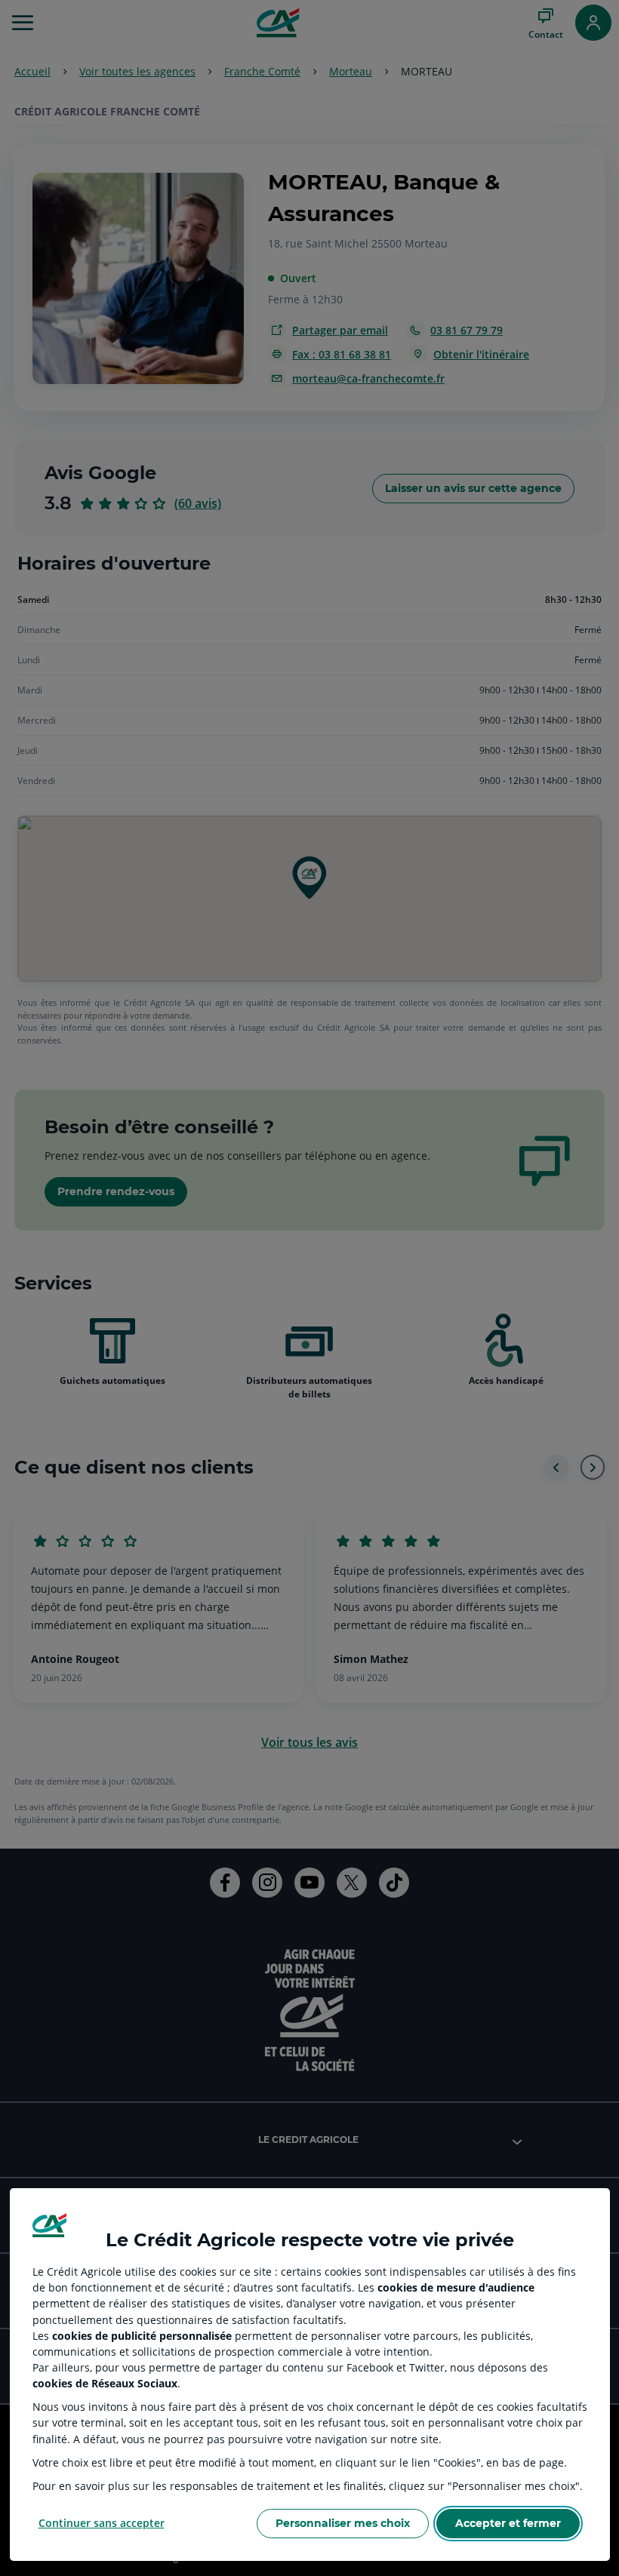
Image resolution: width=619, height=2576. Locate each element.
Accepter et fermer (508, 2523)
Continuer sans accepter (102, 2523)
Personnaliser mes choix (343, 2523)
